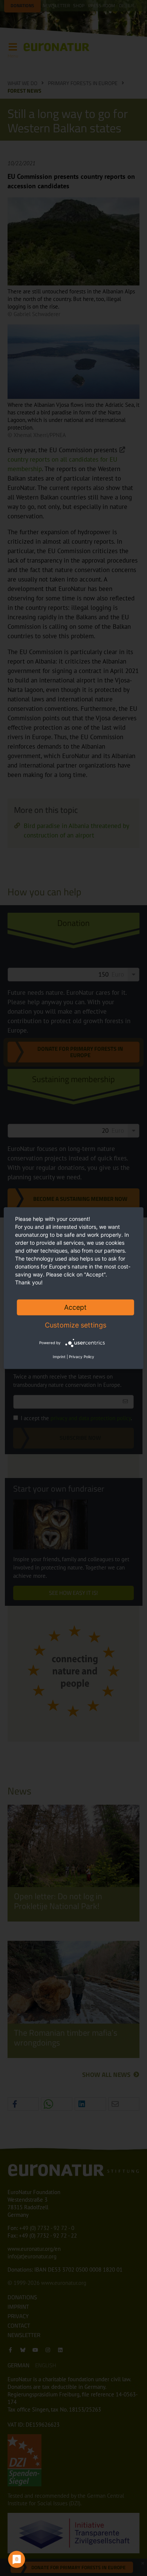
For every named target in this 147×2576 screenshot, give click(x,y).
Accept (75, 1307)
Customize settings (76, 1325)
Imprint (59, 1357)
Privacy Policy (82, 1357)
